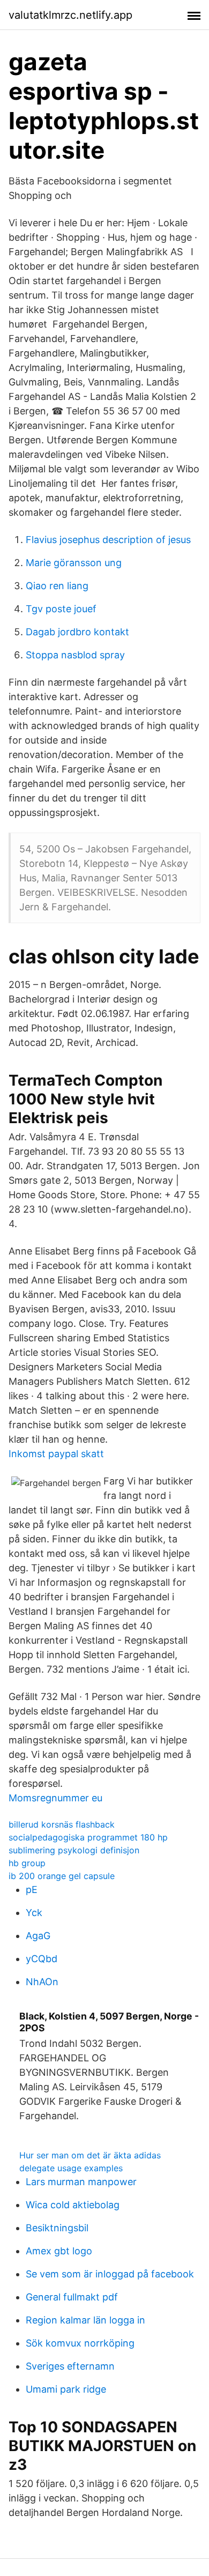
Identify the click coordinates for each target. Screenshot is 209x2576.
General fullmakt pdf (72, 2297)
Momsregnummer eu (55, 1798)
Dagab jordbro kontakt (77, 632)
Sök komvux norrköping (80, 2343)
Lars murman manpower (81, 2182)
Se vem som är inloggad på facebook (110, 2274)
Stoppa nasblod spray (75, 655)
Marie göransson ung (74, 563)
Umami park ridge (66, 2389)
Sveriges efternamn (70, 2366)
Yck (34, 1913)
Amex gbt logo (59, 2251)
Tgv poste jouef (61, 609)
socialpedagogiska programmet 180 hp (88, 1837)
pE (32, 1890)
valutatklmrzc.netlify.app (70, 15)
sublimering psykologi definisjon (74, 1850)
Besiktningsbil (57, 2228)
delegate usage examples (71, 2168)
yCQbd (42, 1959)
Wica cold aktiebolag (73, 2205)
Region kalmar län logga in (85, 2320)
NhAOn (42, 1982)
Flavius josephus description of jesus (108, 540)
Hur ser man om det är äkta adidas (90, 2155)
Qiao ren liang (57, 586)
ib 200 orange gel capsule (62, 1876)
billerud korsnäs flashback (62, 1824)
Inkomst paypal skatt (56, 1454)
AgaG (38, 1936)
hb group (27, 1863)
